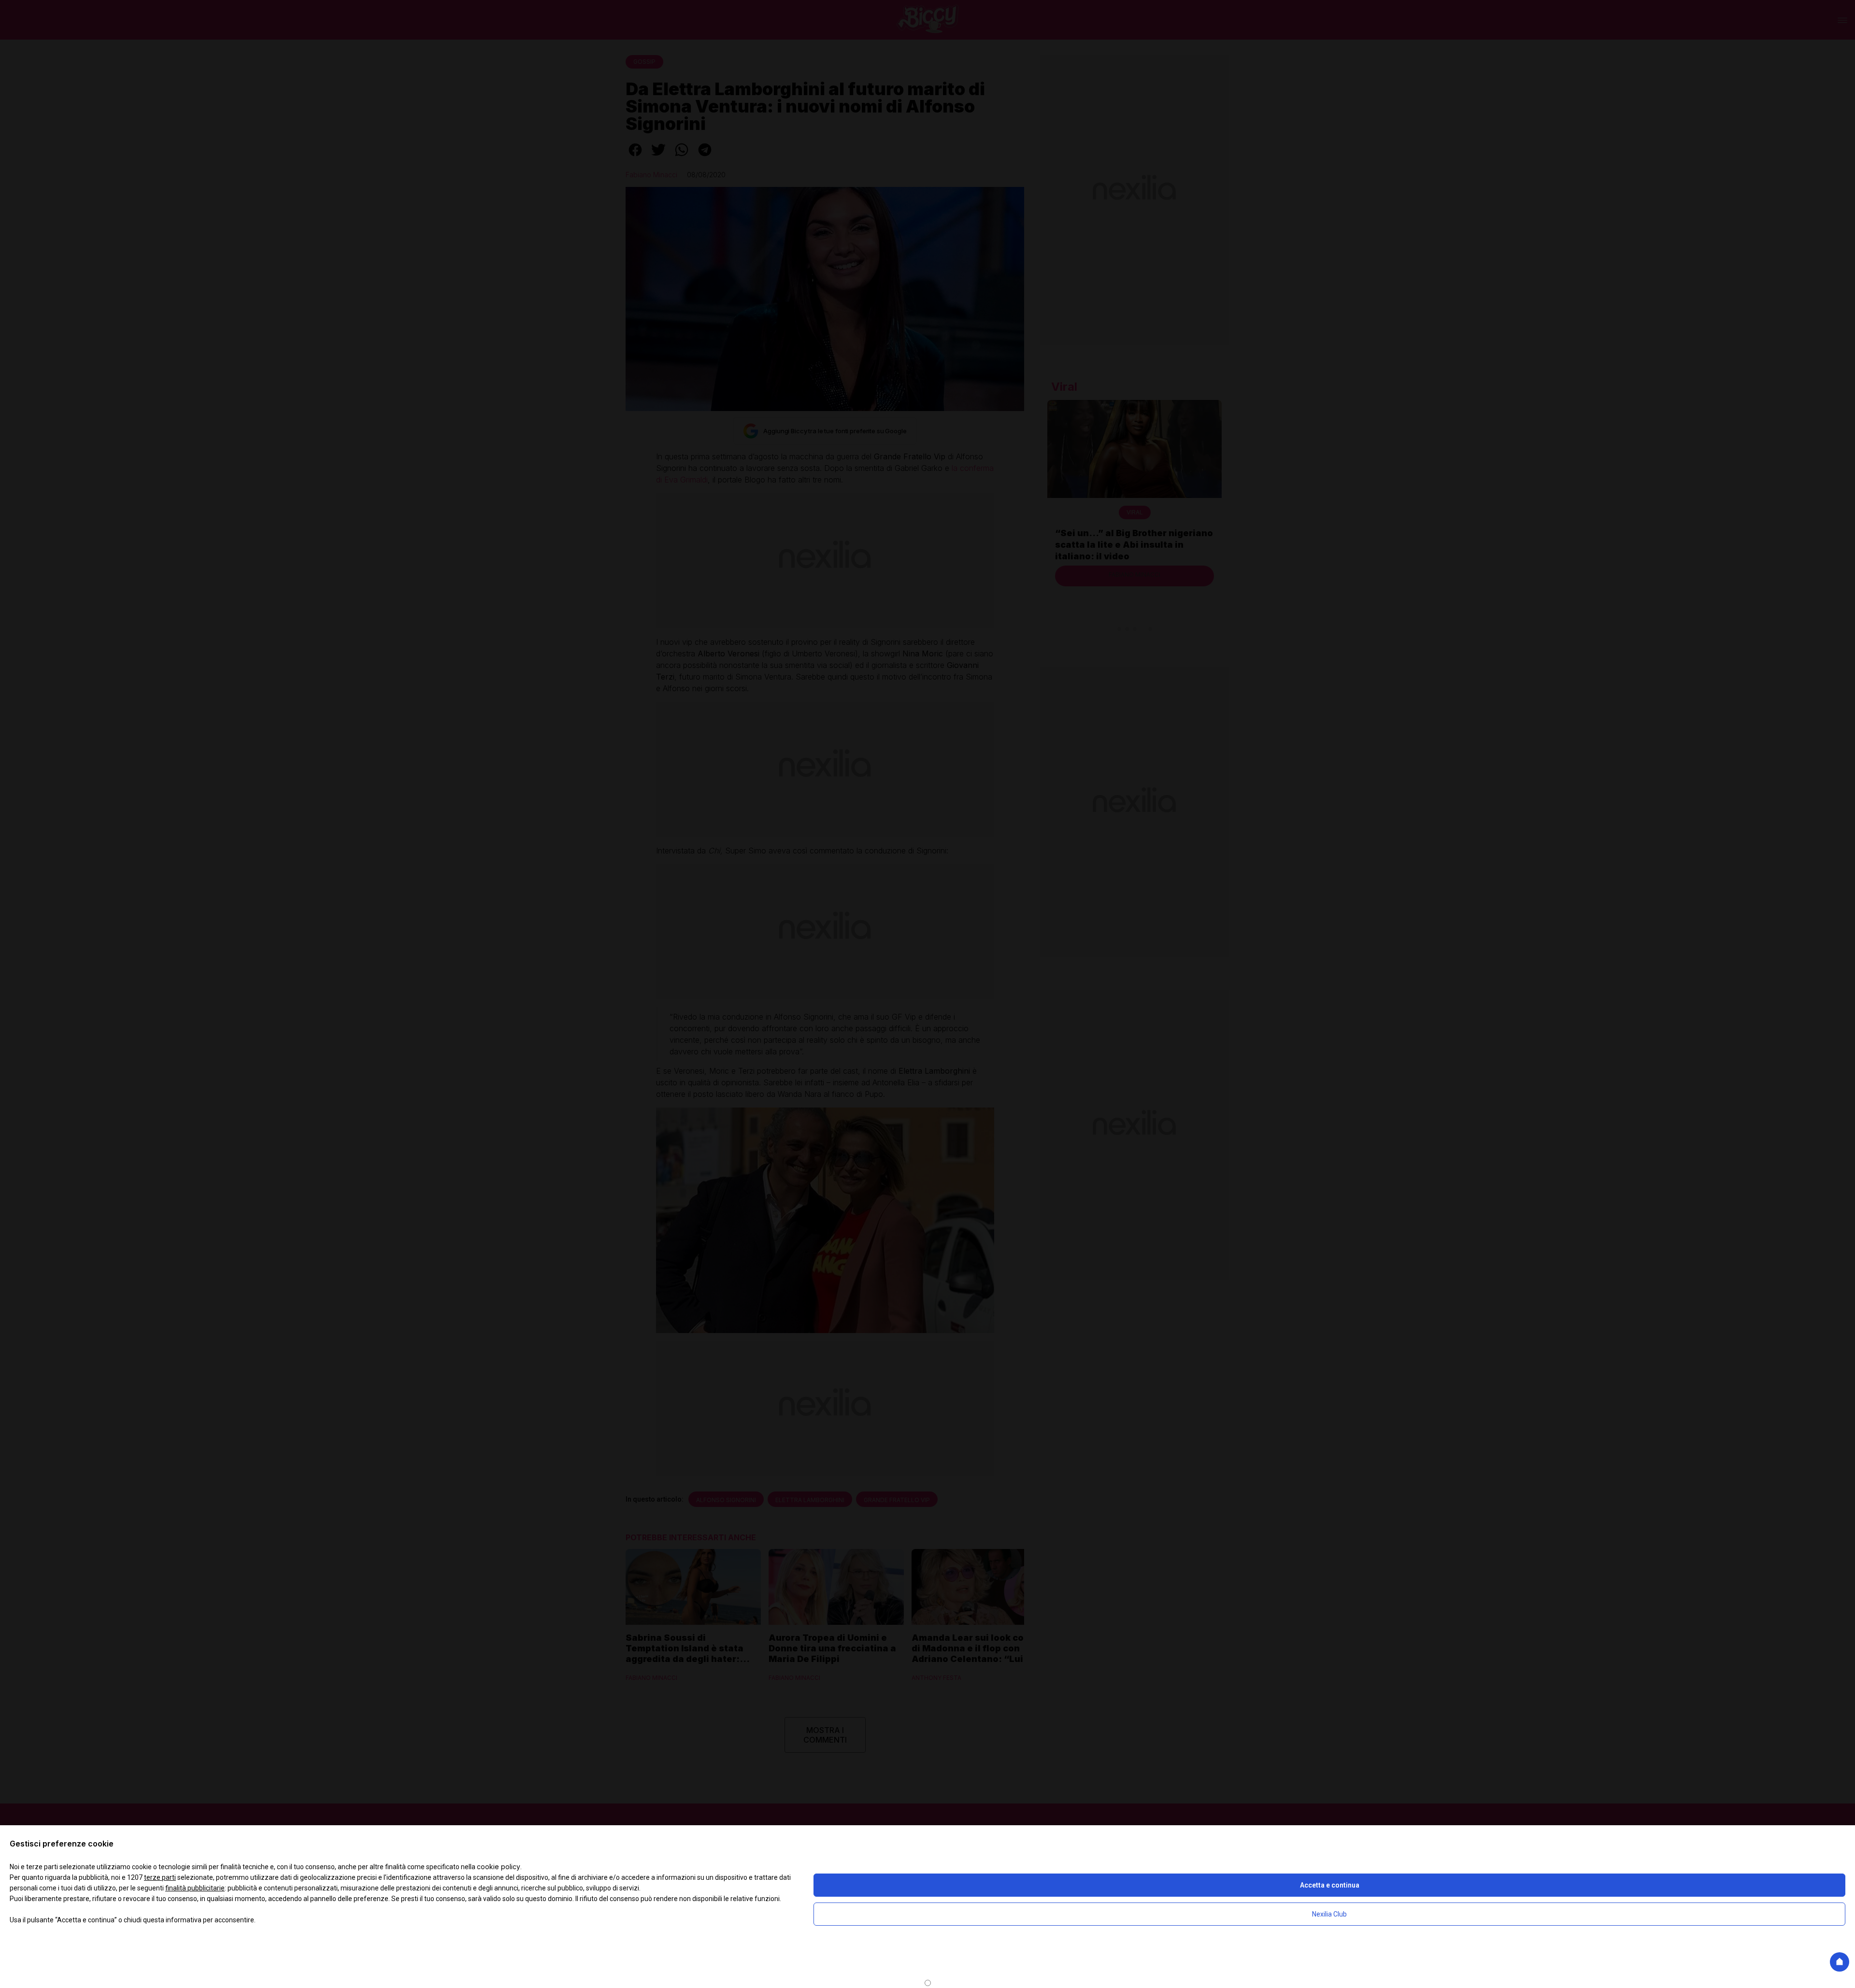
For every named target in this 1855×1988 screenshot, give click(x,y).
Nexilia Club (1329, 1914)
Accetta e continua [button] (1330, 1885)
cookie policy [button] (499, 1867)
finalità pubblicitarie (195, 1888)
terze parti (160, 1877)
